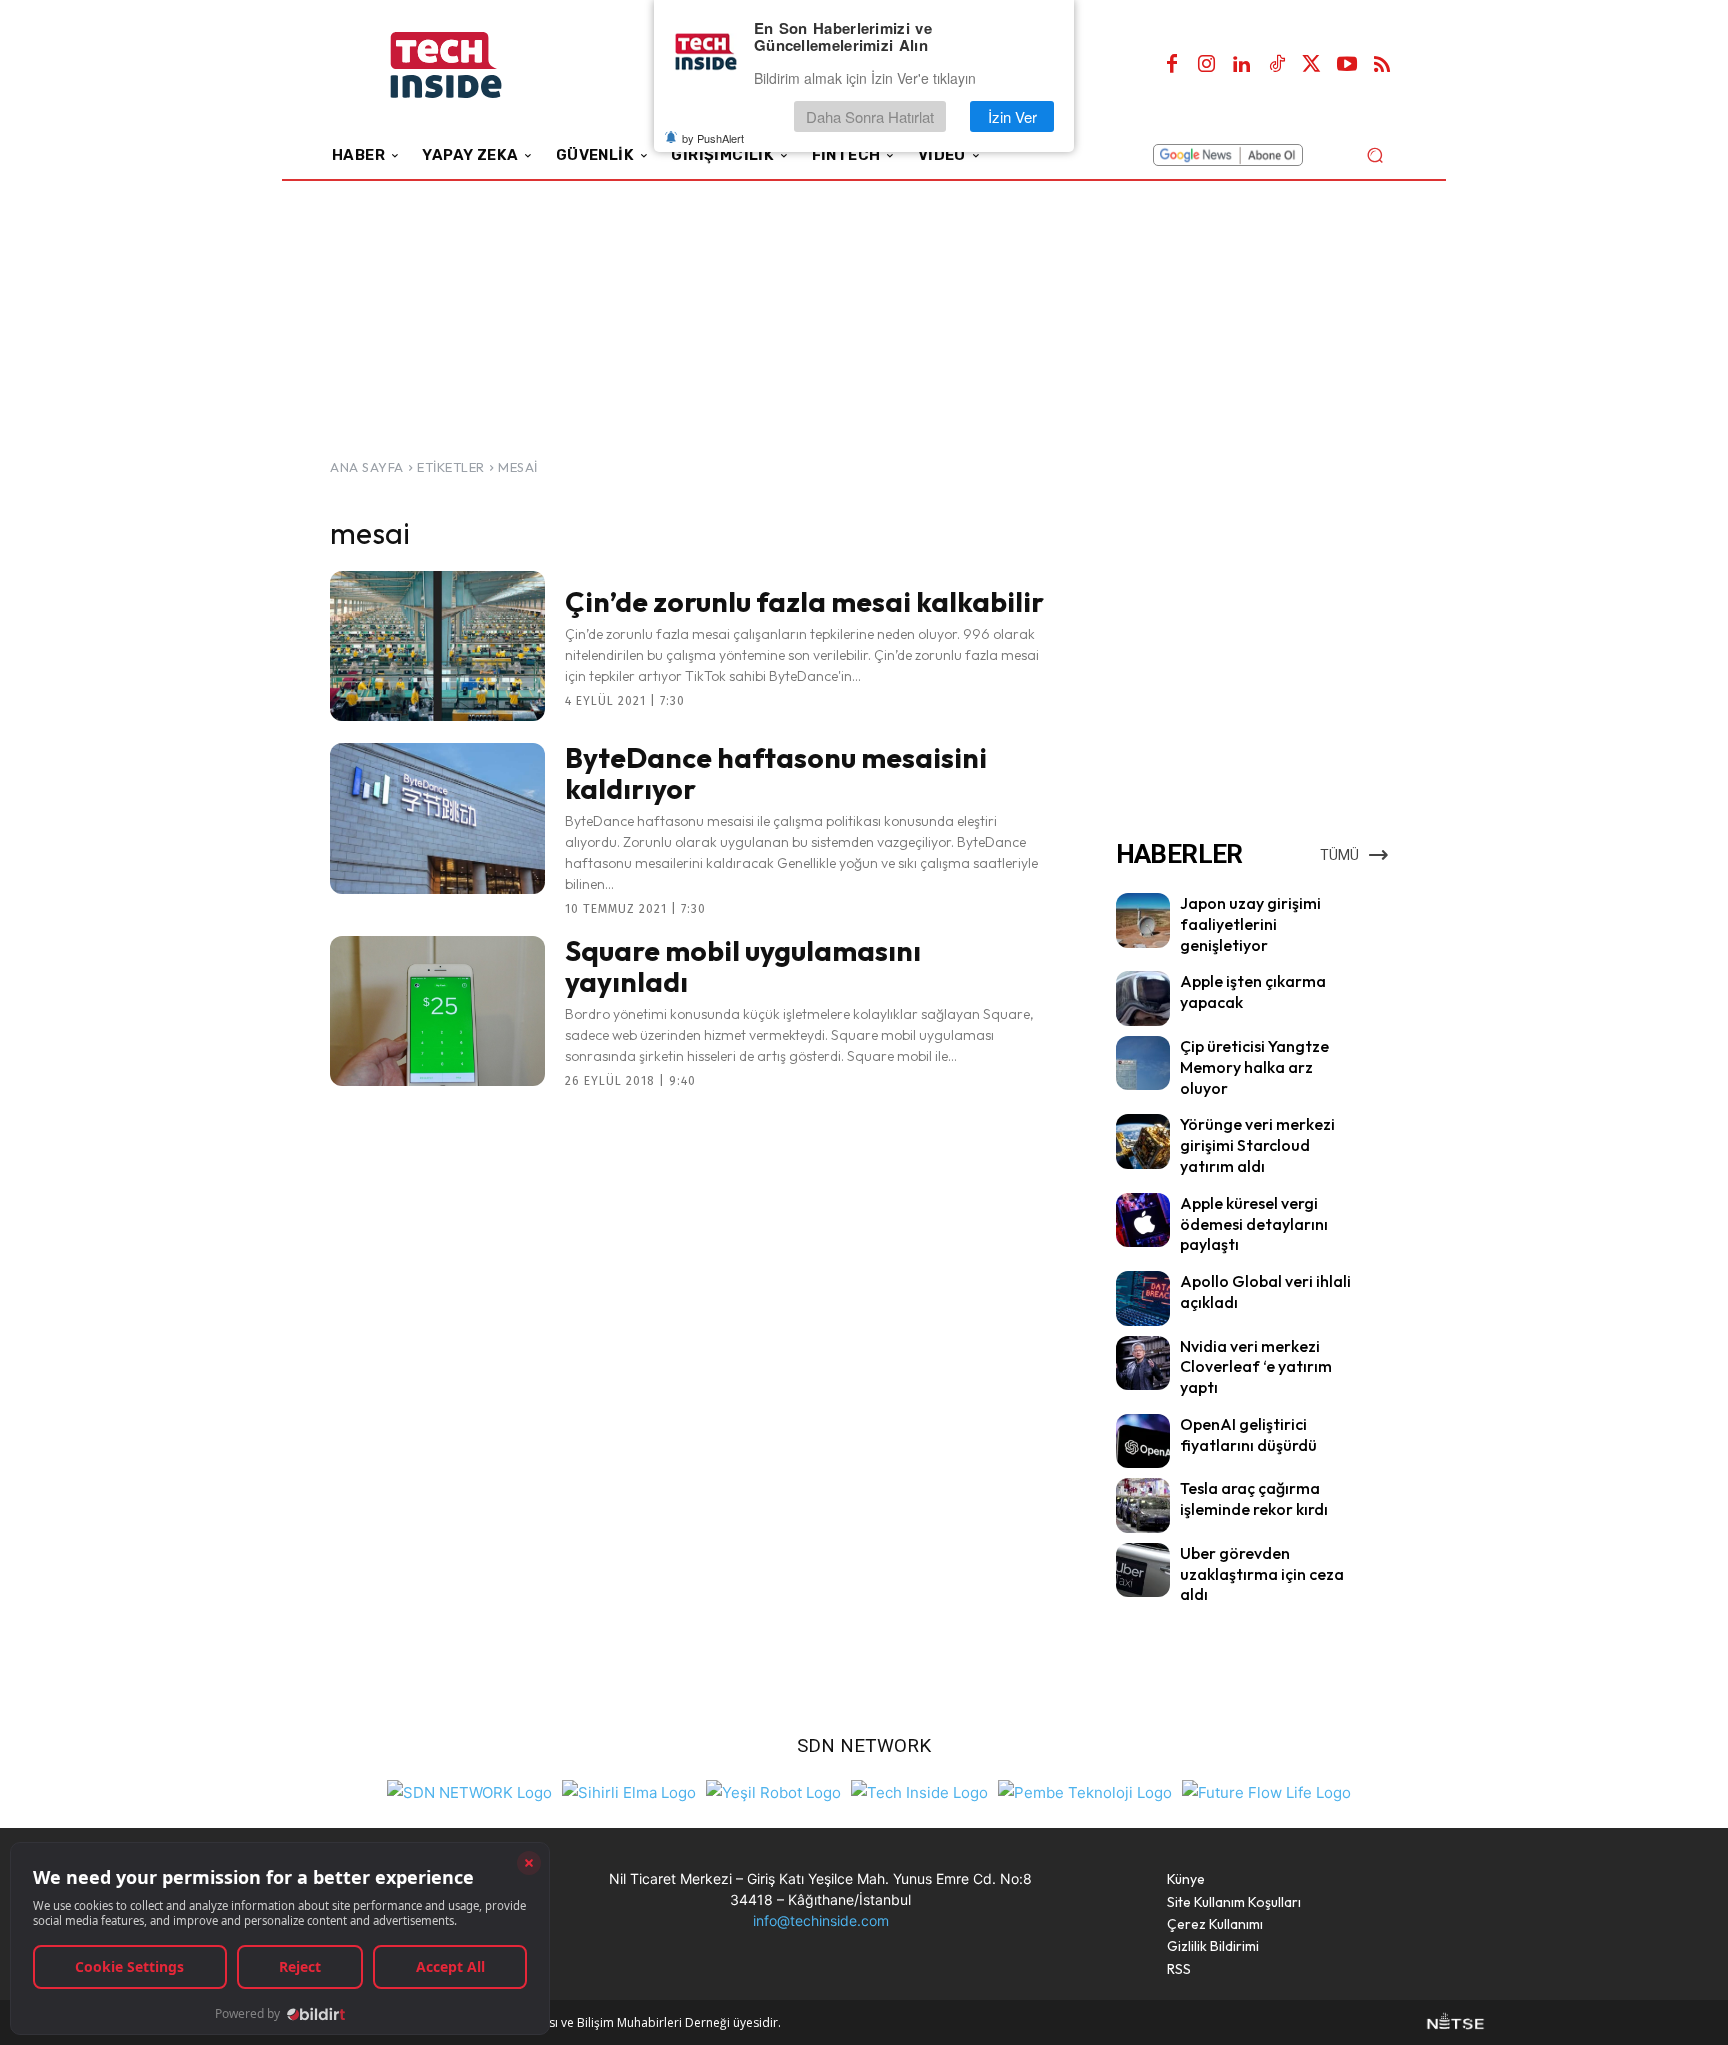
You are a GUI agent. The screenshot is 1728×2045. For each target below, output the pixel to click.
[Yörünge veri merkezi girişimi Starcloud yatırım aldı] (1143, 1141)
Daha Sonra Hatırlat (870, 116)
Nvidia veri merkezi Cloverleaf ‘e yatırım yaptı (1256, 1367)
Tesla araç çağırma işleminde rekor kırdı (1254, 1498)
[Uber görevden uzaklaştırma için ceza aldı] (1143, 1570)
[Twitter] (1312, 65)
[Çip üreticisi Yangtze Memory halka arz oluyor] (1143, 1063)
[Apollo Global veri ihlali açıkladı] (1143, 1298)
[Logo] (473, 65)
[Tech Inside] (919, 1790)
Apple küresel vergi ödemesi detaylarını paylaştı (1254, 1224)
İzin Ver (1012, 116)
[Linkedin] (1242, 65)
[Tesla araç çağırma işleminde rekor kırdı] (1143, 1505)
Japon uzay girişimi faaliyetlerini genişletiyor (1250, 924)
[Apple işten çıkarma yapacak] (1143, 998)
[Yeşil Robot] (773, 1790)
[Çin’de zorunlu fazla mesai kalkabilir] (437, 646)
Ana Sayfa (367, 467)
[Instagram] (1207, 65)
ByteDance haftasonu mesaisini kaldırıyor (776, 773)
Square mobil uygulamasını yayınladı (743, 966)
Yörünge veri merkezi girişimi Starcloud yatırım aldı (1257, 1145)
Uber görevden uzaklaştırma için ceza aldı (1262, 1574)
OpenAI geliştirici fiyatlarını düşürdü (1248, 1434)
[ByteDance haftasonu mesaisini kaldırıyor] (437, 818)
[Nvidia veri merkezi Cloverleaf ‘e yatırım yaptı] (1143, 1363)
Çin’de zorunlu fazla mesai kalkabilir (804, 601)
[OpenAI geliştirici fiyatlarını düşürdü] (1143, 1441)
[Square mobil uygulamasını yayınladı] (437, 1011)
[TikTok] (1277, 65)
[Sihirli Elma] (629, 1790)
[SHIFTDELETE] (469, 1790)
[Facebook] (1172, 65)
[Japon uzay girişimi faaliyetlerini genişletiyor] (1143, 920)
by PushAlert (713, 138)
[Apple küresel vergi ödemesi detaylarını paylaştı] (1143, 1220)
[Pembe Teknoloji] (1085, 1790)
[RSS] (1382, 65)
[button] (1374, 154)
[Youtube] (1347, 65)
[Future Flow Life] (1266, 1790)
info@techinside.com (821, 1920)
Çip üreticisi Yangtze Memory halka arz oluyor (1254, 1067)
